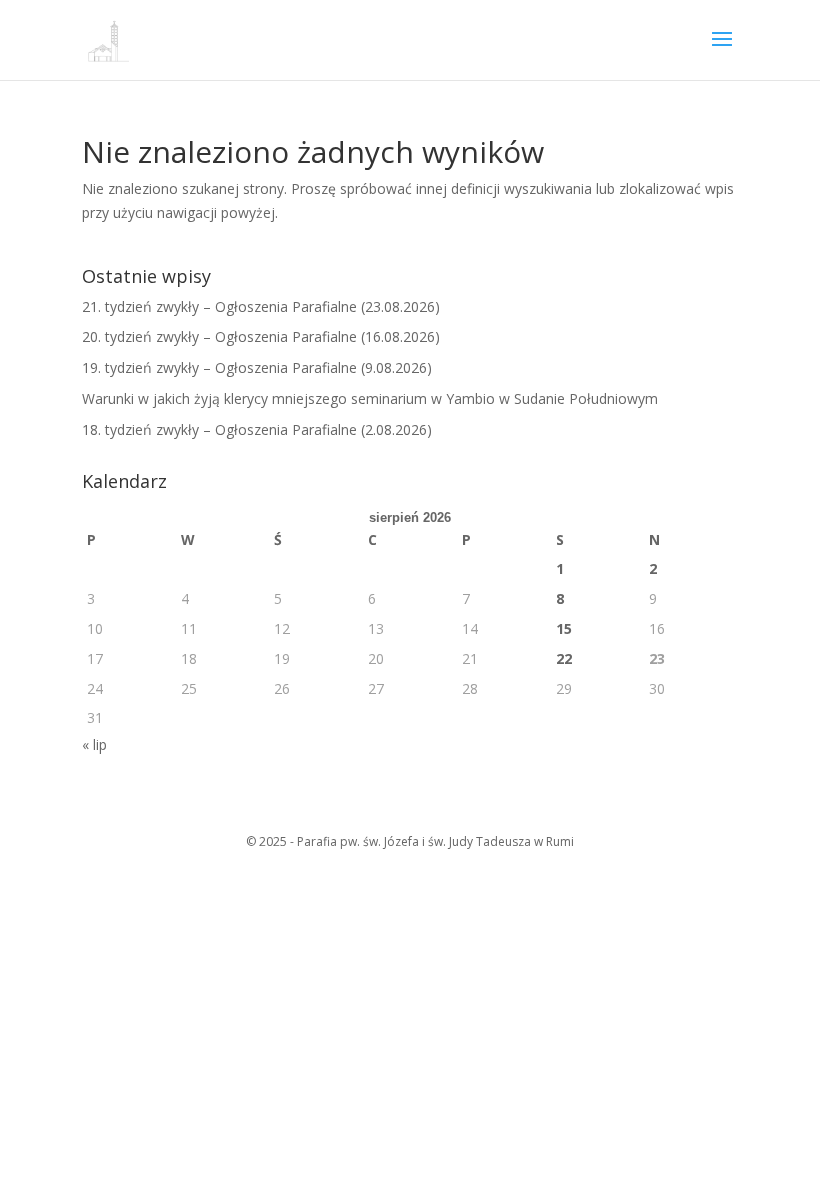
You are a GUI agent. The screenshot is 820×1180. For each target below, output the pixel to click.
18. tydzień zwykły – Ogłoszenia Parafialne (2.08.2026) (257, 429)
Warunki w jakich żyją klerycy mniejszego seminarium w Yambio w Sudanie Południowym (370, 398)
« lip (94, 744)
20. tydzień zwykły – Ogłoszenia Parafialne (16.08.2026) (261, 336)
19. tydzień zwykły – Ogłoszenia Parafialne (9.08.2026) (257, 367)
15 (564, 628)
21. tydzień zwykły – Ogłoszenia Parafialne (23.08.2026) (261, 306)
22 (564, 658)
